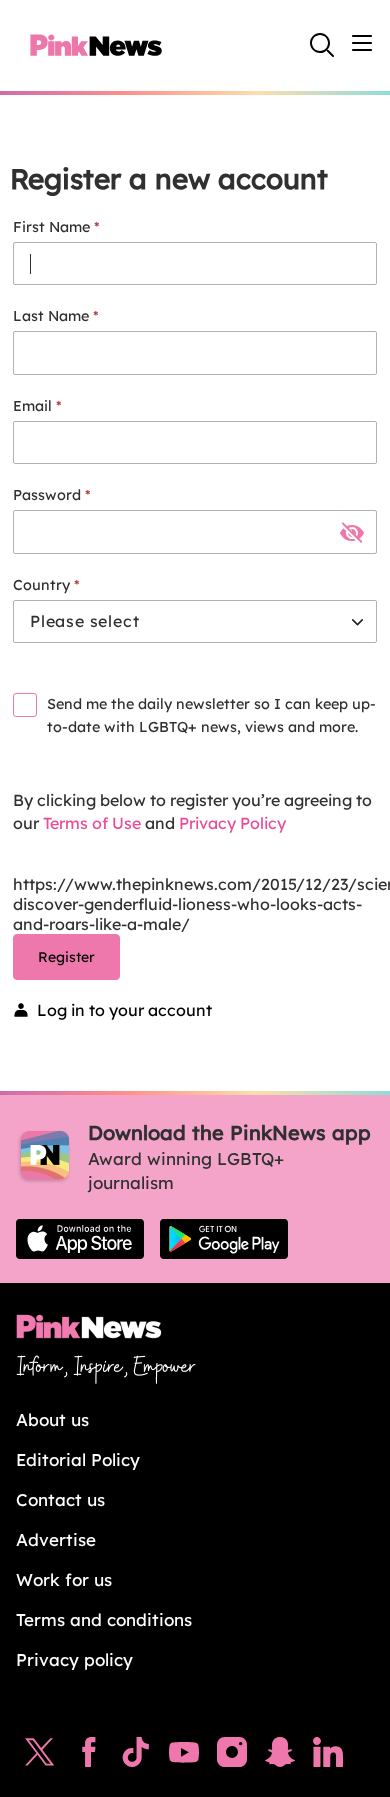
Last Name (51, 316)
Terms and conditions (104, 1619)
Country (41, 585)
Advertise (56, 1539)
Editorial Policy (78, 1459)
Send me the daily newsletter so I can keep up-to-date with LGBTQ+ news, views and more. (211, 715)
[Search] (322, 45)
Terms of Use (92, 823)
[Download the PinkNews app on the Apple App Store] (80, 1239)
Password (47, 495)
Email (32, 406)
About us (52, 1419)
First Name (51, 227)
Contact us (60, 1499)
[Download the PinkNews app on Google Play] (224, 1239)
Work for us (64, 1579)
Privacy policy (74, 1659)
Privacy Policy (232, 823)
